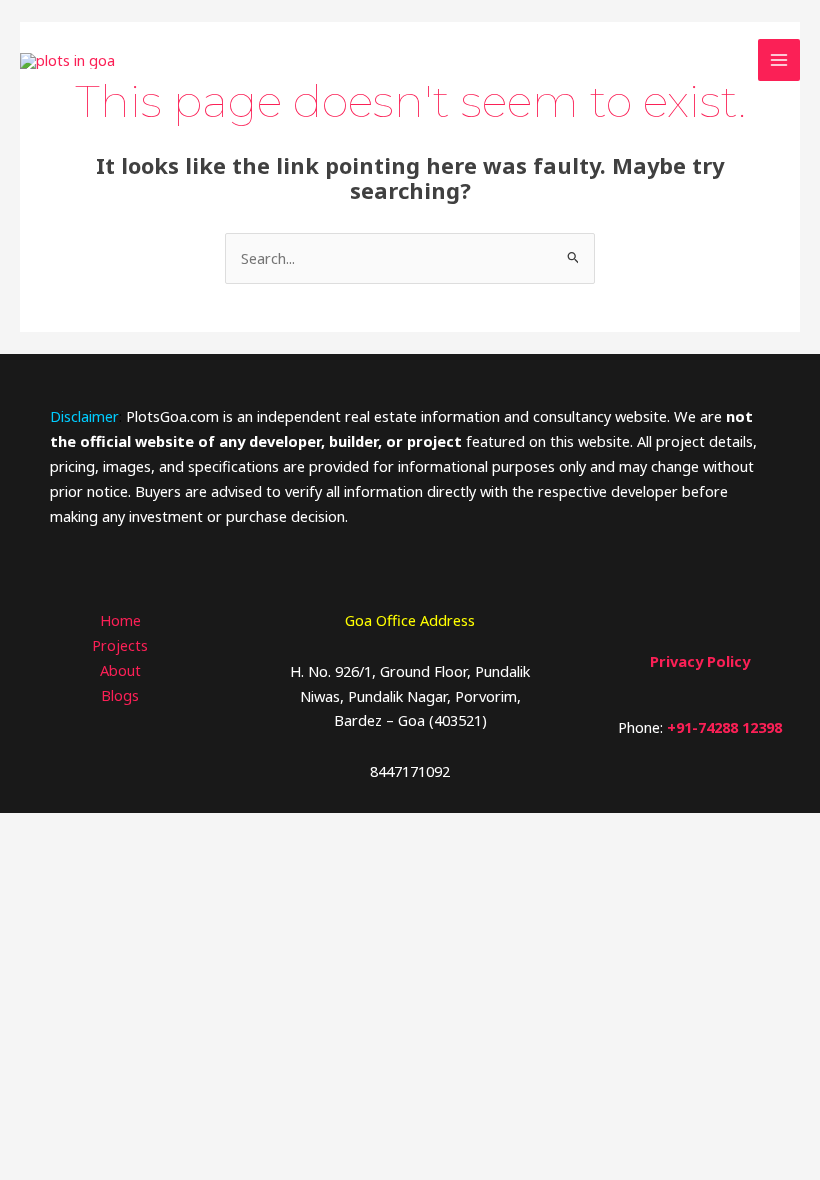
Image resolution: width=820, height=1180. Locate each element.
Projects (120, 645)
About (120, 670)
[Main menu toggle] (779, 60)
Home (120, 620)
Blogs (120, 695)
